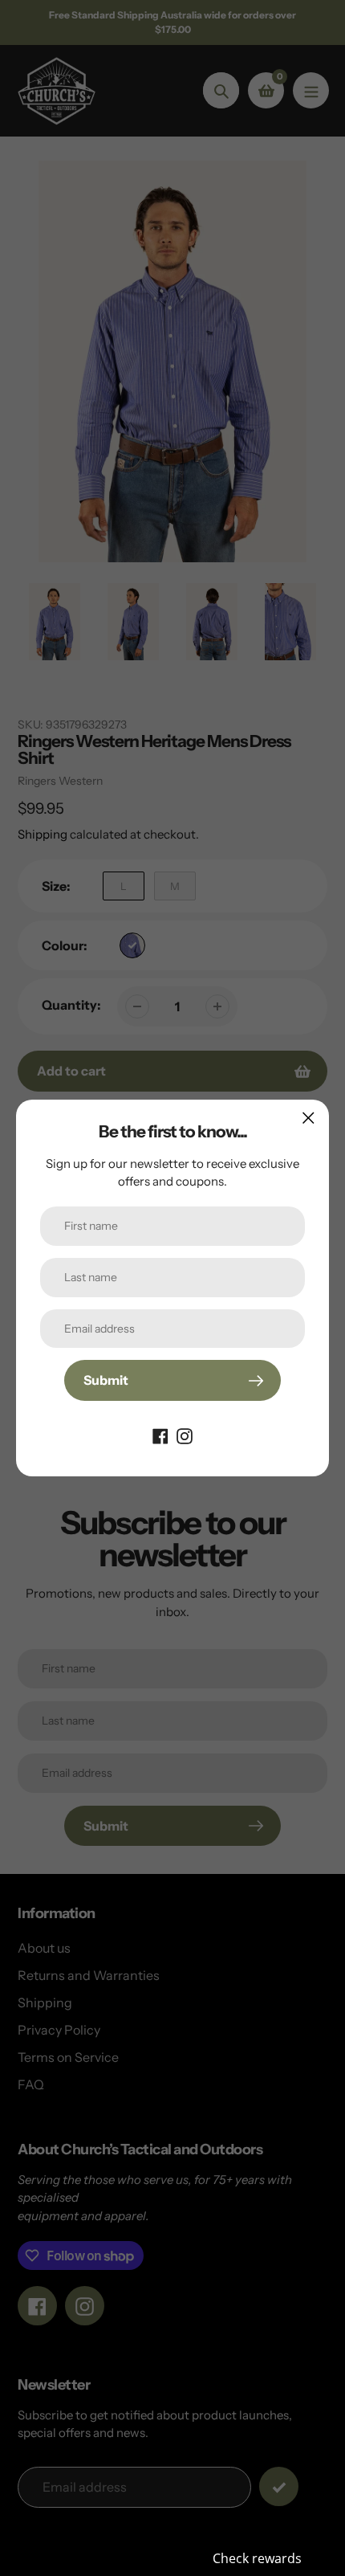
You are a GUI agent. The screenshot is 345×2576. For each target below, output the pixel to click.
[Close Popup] (308, 1118)
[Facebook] (160, 1435)
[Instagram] (185, 1435)
